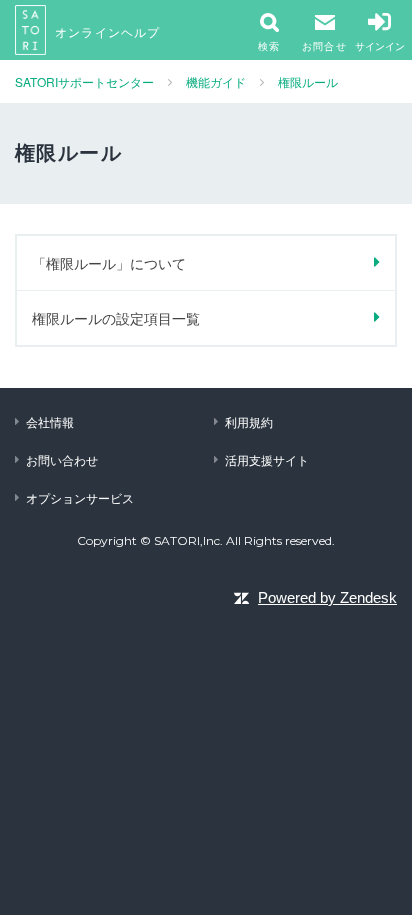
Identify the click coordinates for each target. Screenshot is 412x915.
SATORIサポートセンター (84, 81)
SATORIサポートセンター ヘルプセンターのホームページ (31, 30)
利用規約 (249, 421)
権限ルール (308, 81)
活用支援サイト (267, 459)
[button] (324, 30)
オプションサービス (80, 497)
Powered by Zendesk (327, 597)
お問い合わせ (62, 459)
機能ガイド (216, 81)
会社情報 (50, 421)
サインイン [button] (380, 46)
